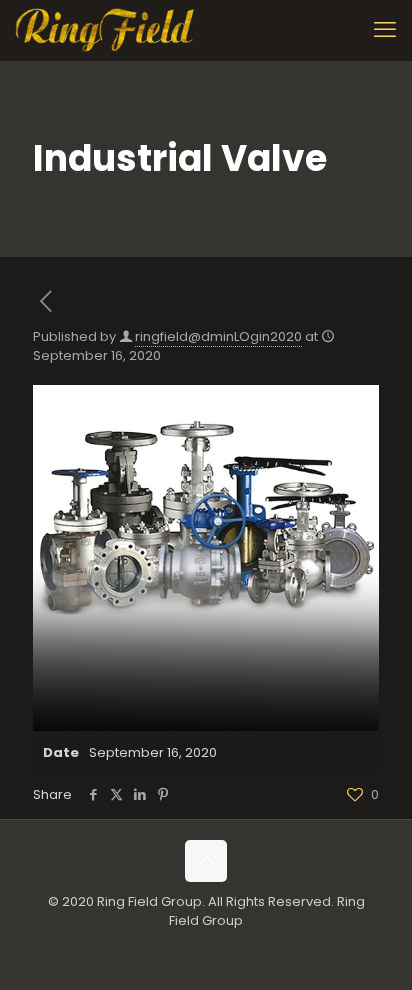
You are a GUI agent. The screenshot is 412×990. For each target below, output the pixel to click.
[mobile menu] (385, 30)
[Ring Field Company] (107, 30)
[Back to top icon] (206, 861)
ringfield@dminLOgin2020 (218, 336)
